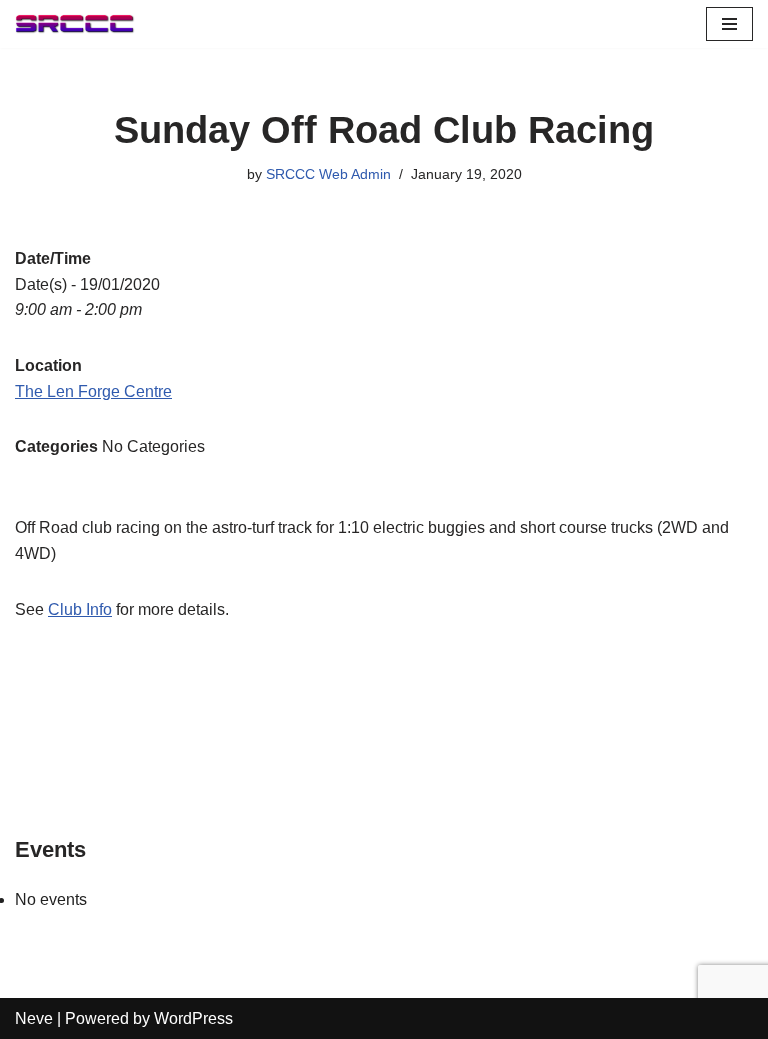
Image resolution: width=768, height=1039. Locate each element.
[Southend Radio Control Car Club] (75, 24)
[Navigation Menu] (729, 24)
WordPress (193, 1018)
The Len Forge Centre (93, 391)
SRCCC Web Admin (328, 174)
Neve (34, 1018)
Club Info (80, 609)
